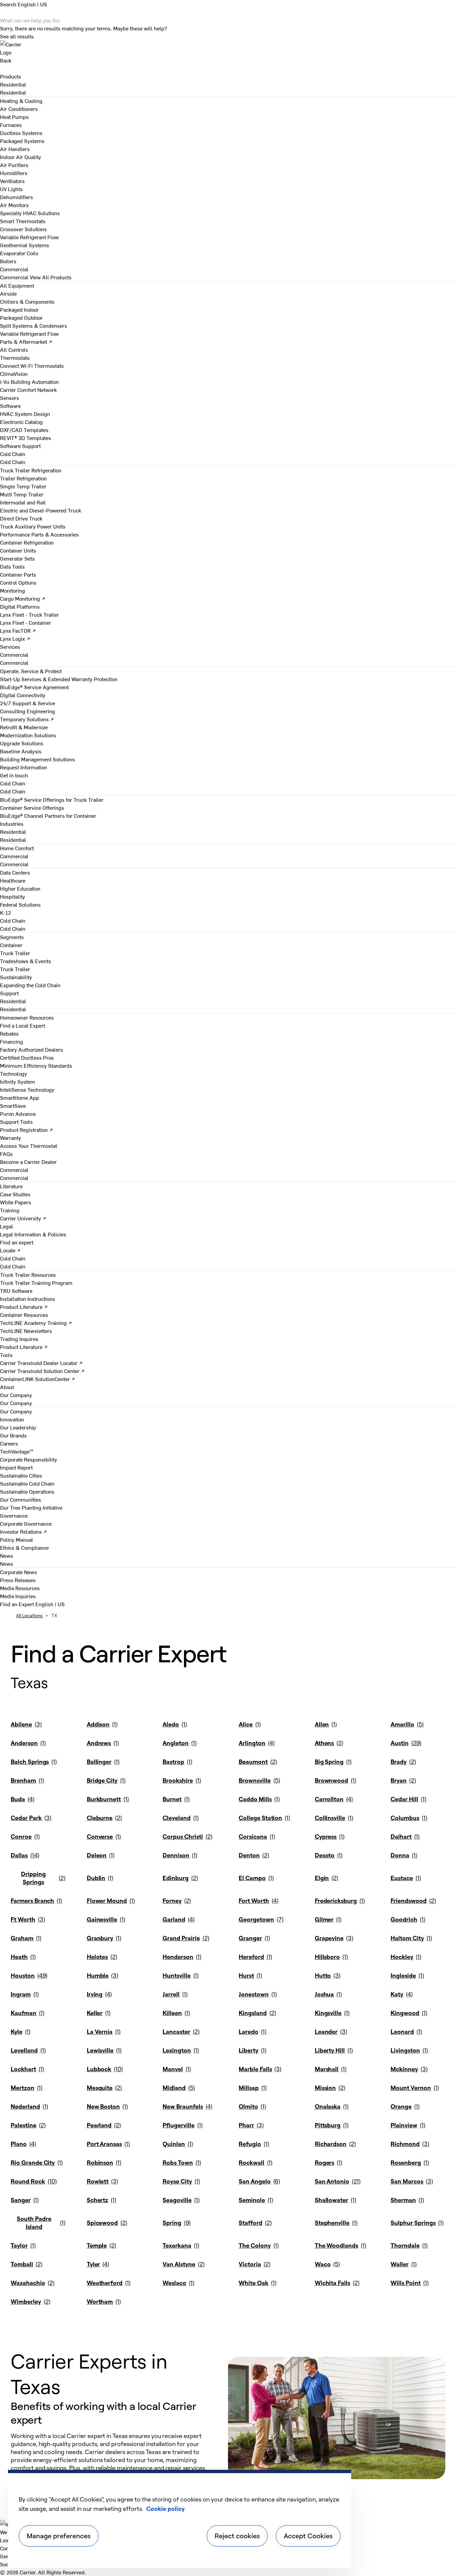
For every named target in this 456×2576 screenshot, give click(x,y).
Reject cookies (237, 2536)
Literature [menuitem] (11, 1186)
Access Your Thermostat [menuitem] (29, 1146)
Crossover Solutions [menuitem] (23, 229)
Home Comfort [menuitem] (17, 848)
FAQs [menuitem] (6, 1154)
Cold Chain (13, 462)
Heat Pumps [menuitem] (14, 117)
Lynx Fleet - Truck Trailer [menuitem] (29, 614)
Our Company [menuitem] (16, 1411)
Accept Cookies (308, 2536)
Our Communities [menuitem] (21, 1499)
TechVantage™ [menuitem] (17, 1451)
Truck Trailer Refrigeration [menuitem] (31, 470)
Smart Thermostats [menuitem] (23, 221)
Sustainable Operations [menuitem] (27, 1491)
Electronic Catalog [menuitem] (21, 422)
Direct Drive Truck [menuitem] (21, 518)
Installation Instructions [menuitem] (28, 1299)
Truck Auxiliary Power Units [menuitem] (33, 526)
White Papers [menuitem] (16, 1202)
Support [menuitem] (9, 993)
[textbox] (113, 2460)
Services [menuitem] (10, 646)
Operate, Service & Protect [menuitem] (31, 671)
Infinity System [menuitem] (18, 1081)
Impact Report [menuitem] (16, 1467)
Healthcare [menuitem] (13, 880)
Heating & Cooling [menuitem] (21, 101)
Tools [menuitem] (6, 1355)
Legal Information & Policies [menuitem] (33, 1234)
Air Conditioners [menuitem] (19, 109)
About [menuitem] (7, 1387)
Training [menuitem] (10, 1210)
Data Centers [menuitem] (15, 872)
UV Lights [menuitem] (11, 189)
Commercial (14, 277)
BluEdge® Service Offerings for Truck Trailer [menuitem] (52, 799)
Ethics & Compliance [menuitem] (24, 1547)
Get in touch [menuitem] (14, 775)
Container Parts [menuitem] (18, 574)
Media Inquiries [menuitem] (18, 1596)
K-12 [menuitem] (6, 912)
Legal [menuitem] (7, 1226)
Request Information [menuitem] (24, 767)
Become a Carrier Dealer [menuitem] (28, 1162)
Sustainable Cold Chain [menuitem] (27, 1483)
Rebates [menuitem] (9, 1033)
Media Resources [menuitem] (20, 1588)
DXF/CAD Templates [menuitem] (24, 430)
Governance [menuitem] (14, 1515)
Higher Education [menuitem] (20, 888)
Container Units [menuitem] (18, 550)
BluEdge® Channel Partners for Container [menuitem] (48, 815)
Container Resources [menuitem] (24, 1315)
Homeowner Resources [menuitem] (27, 1017)
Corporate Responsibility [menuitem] (29, 1459)
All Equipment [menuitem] (17, 285)
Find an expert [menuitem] (17, 1242)
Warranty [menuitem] (11, 1138)
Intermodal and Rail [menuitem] (23, 502)
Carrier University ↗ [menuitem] (23, 1218)
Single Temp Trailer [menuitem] (23, 486)
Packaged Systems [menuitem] (22, 141)
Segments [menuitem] (12, 937)
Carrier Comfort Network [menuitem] (28, 390)
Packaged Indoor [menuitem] (19, 309)
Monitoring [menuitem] (13, 590)
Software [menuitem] (10, 406)
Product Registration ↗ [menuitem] (27, 1129)
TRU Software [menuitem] (16, 1291)
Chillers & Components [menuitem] (27, 301)
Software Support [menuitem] (20, 446)
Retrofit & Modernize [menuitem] (24, 727)
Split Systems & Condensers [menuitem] (34, 325)
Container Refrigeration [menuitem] (27, 542)
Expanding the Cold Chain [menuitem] (30, 985)
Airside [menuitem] (8, 293)
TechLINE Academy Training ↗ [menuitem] (36, 1323)
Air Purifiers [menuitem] (14, 165)
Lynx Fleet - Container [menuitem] (26, 622)
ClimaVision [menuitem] (14, 373)
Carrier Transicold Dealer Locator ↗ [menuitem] (41, 1363)
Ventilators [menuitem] (12, 181)
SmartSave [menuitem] (13, 1105)
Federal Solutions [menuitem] (20, 904)
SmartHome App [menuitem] (20, 1097)
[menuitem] (13, 84)
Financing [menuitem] (12, 1041)
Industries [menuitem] (12, 823)
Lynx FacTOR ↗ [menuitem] (18, 630)
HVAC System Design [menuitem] (25, 414)
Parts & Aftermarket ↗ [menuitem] (26, 341)
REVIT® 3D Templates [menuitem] (26, 438)
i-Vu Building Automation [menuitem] (29, 382)
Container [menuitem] (11, 945)
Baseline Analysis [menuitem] (21, 751)
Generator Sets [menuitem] (17, 558)
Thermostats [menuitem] (15, 357)
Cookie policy (165, 2509)
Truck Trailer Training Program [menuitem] (36, 1282)
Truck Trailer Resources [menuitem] (28, 1274)
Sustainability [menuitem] (16, 977)
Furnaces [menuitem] (11, 125)
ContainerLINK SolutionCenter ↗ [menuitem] (38, 1379)
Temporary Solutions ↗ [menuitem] (27, 719)
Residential (13, 92)
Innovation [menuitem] (12, 1419)
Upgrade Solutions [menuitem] (22, 743)
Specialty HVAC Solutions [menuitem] (30, 213)
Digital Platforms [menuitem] (20, 606)
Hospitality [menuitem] (13, 896)
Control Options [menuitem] (18, 582)
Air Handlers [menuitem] (15, 149)
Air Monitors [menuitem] (14, 205)
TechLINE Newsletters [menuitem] (26, 1331)
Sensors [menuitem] (10, 398)
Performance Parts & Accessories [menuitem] (39, 534)
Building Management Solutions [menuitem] (37, 759)
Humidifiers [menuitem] (14, 173)
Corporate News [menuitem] (19, 1572)
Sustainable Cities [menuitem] (21, 1475)
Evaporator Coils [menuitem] (19, 253)
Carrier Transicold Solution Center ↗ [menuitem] (42, 1371)
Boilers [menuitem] (8, 261)
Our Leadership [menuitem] (18, 1427)
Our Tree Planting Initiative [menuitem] (31, 1507)
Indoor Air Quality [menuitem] (21, 157)
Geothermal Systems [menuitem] (25, 245)
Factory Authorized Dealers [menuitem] (32, 1049)
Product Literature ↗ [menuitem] (24, 1307)
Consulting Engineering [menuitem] (28, 711)
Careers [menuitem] (9, 1443)
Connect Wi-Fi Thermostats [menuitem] (32, 365)
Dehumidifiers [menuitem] (17, 197)
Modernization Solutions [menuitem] (28, 735)
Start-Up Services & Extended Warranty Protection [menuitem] (59, 679)
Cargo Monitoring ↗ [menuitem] (23, 598)
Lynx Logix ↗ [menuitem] (15, 638)
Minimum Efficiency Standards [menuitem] (36, 1065)
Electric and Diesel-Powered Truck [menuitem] (41, 510)
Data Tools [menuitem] (12, 566)
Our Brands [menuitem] (13, 1435)
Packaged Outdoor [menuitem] (21, 317)
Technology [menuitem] (14, 1073)
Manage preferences (59, 2536)
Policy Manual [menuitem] (17, 1539)
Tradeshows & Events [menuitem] (26, 961)
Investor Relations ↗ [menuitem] (24, 1531)
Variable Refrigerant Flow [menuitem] (29, 237)
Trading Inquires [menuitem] (19, 1339)
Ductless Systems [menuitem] (21, 133)
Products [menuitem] (11, 76)
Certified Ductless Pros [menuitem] (27, 1057)
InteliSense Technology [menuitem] (27, 1089)
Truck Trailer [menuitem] (15, 953)
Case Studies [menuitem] (15, 1194)
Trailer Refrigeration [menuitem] (23, 478)
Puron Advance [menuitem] (18, 1113)
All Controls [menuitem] (14, 349)
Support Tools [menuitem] (16, 1121)
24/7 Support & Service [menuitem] (28, 703)
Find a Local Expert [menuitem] (23, 1025)
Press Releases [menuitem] (18, 1580)
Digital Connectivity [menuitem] (23, 695)
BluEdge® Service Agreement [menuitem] (34, 687)
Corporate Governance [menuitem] (26, 1523)
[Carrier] (228, 48)
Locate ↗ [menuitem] (10, 1250)
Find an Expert (18, 1604)
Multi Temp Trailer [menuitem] (22, 494)
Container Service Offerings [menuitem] (32, 807)
